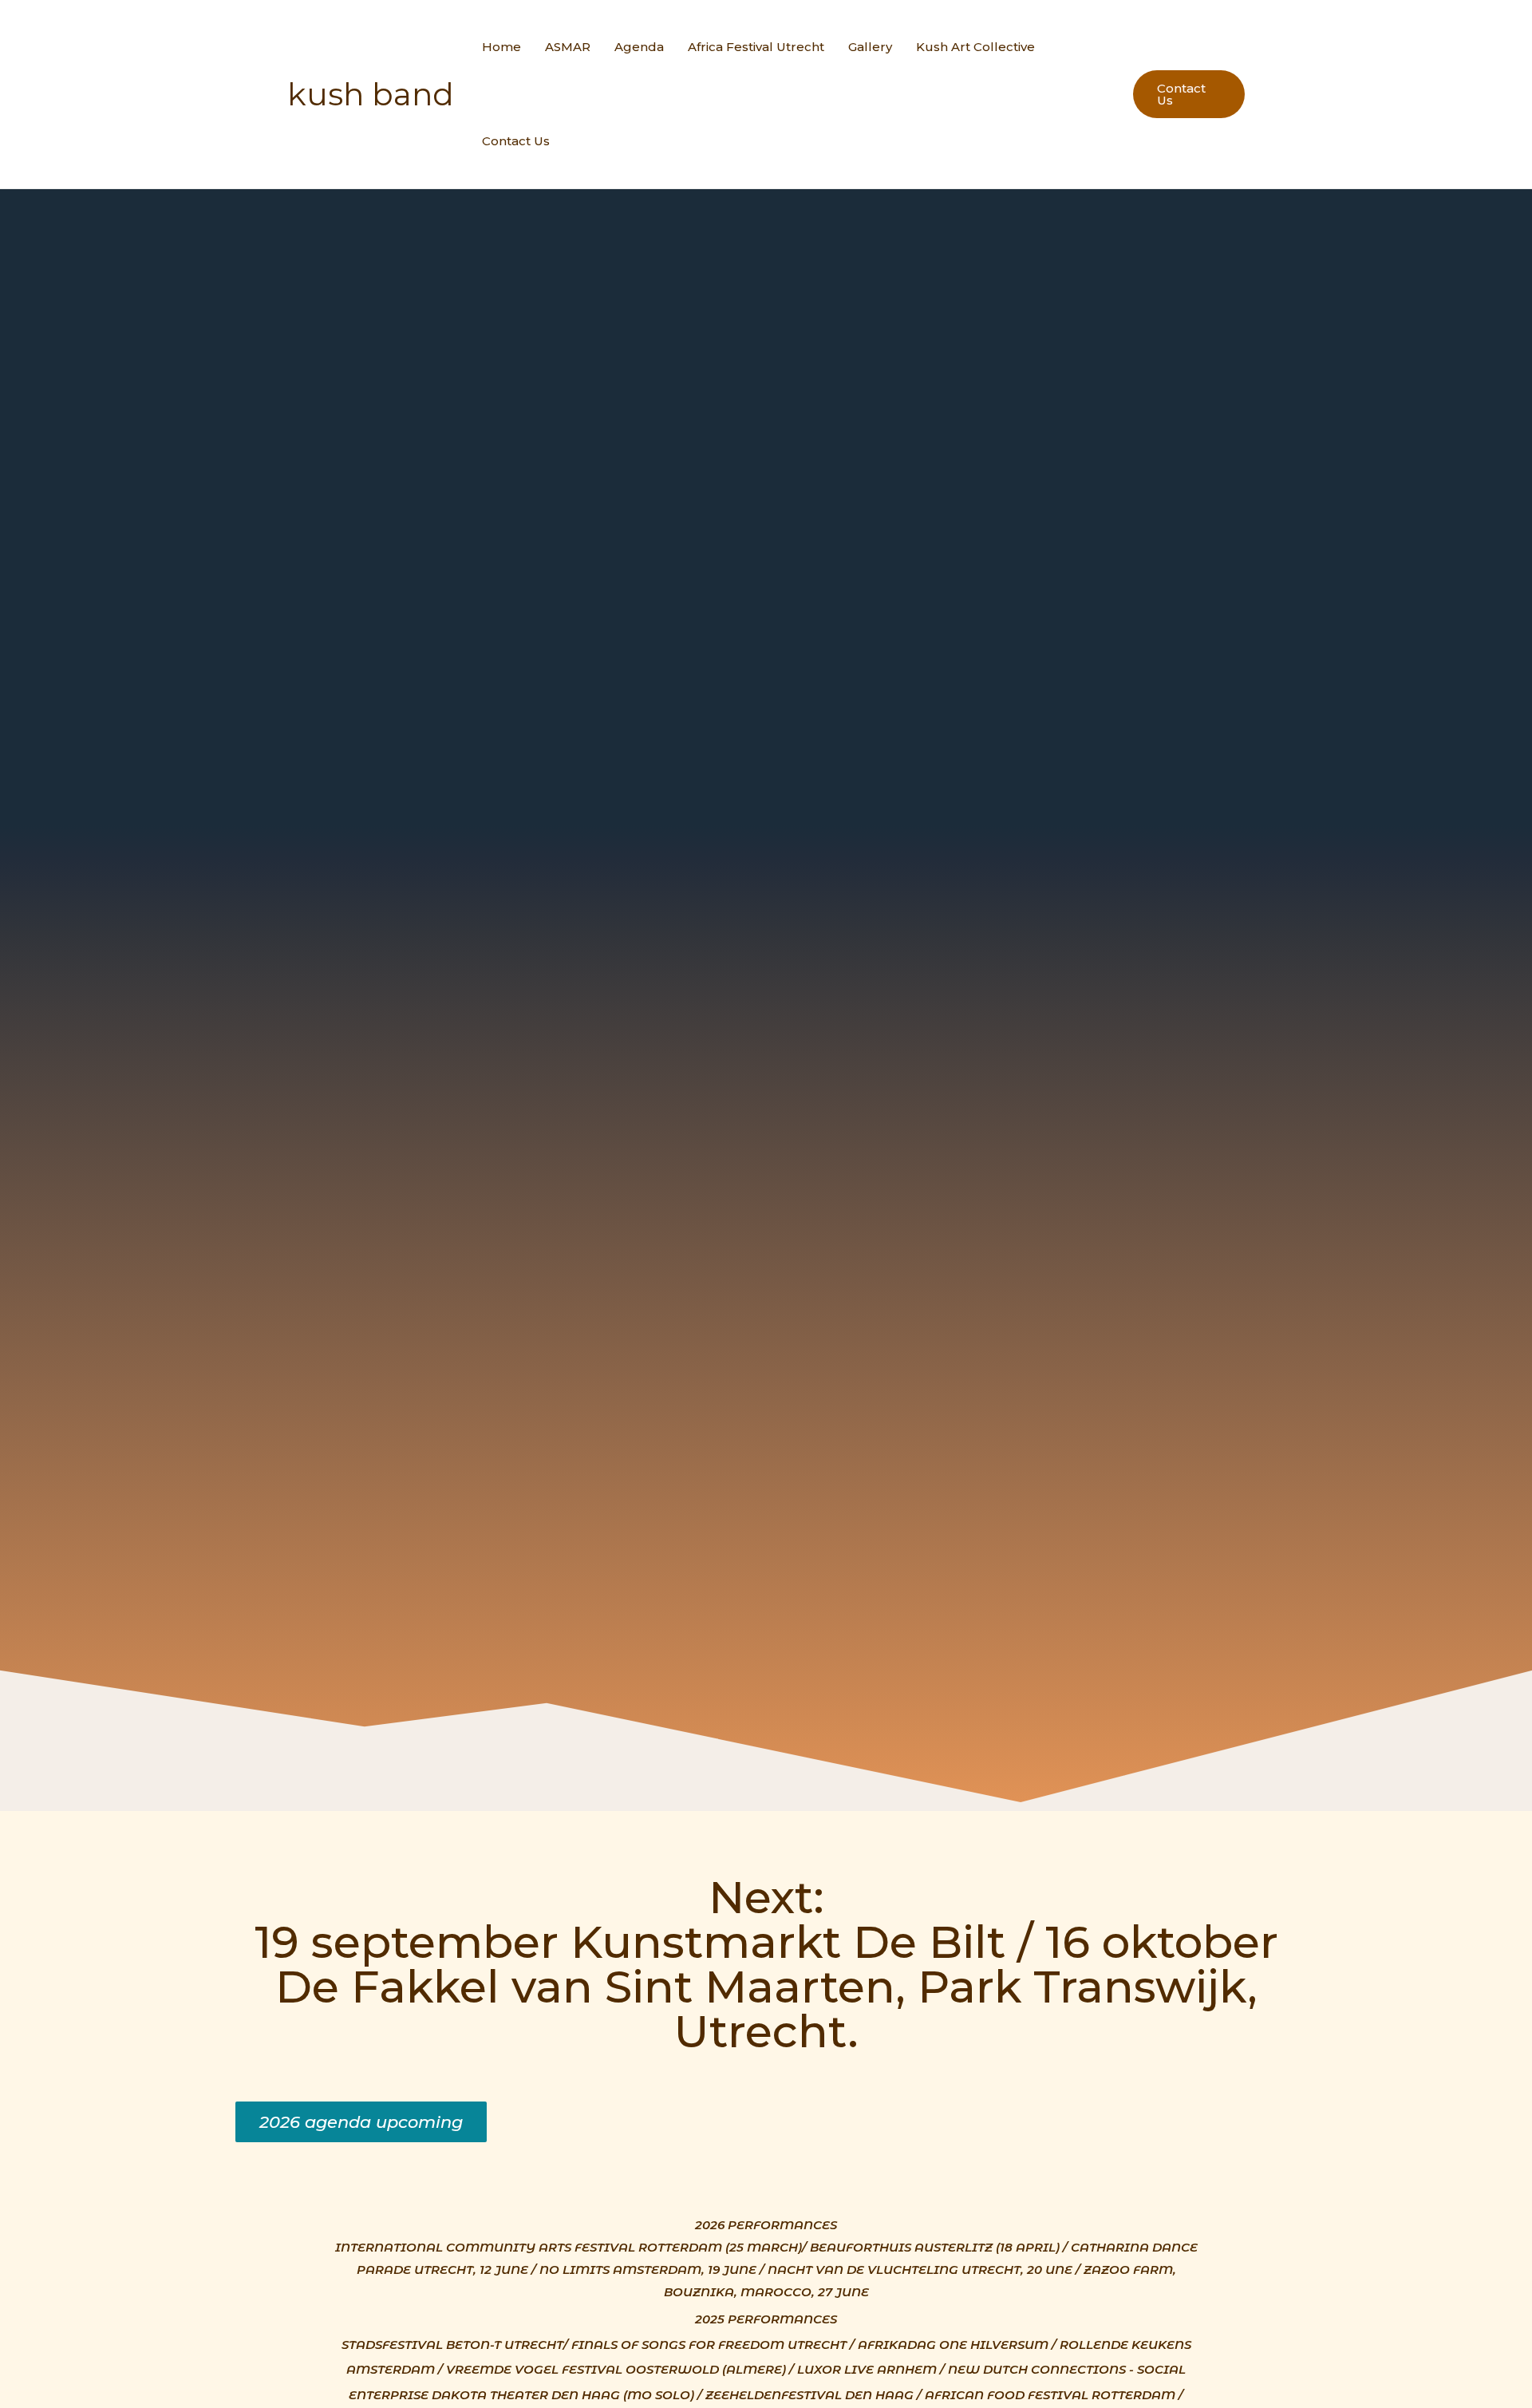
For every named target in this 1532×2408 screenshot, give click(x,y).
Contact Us (516, 141)
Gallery (870, 47)
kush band (371, 94)
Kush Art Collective (975, 47)
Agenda (639, 47)
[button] (361, 2122)
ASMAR (568, 47)
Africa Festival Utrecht (756, 47)
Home (501, 47)
